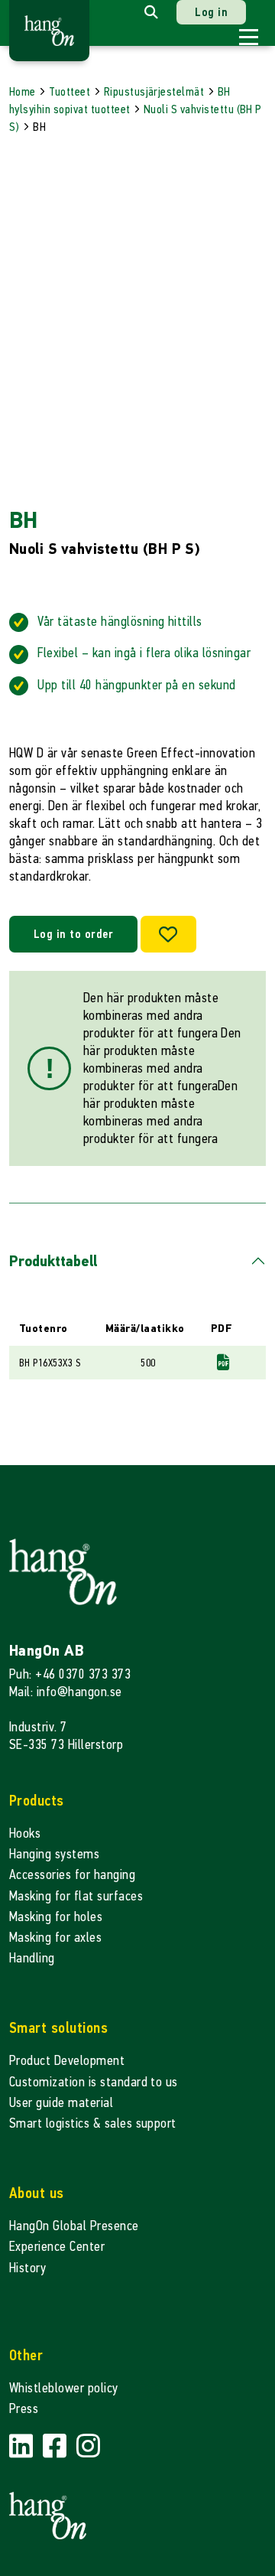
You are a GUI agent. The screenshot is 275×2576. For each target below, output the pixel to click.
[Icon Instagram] (88, 2446)
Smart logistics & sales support (93, 2123)
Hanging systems (54, 1854)
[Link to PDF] (223, 1362)
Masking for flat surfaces (76, 1896)
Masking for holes (56, 1917)
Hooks (25, 1833)
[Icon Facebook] (57, 2446)
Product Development (67, 2061)
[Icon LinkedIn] (23, 2446)
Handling (32, 1958)
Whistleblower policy (64, 2388)
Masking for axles (55, 1938)
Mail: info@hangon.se (66, 1692)
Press (24, 2409)
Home (23, 91)
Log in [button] (211, 12)
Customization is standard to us (94, 2082)
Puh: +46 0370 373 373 (70, 1674)
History (27, 2268)
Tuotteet (70, 91)
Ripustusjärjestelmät (154, 91)
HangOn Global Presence (74, 2226)
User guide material (61, 2103)
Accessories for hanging (72, 1875)
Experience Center (57, 2247)
